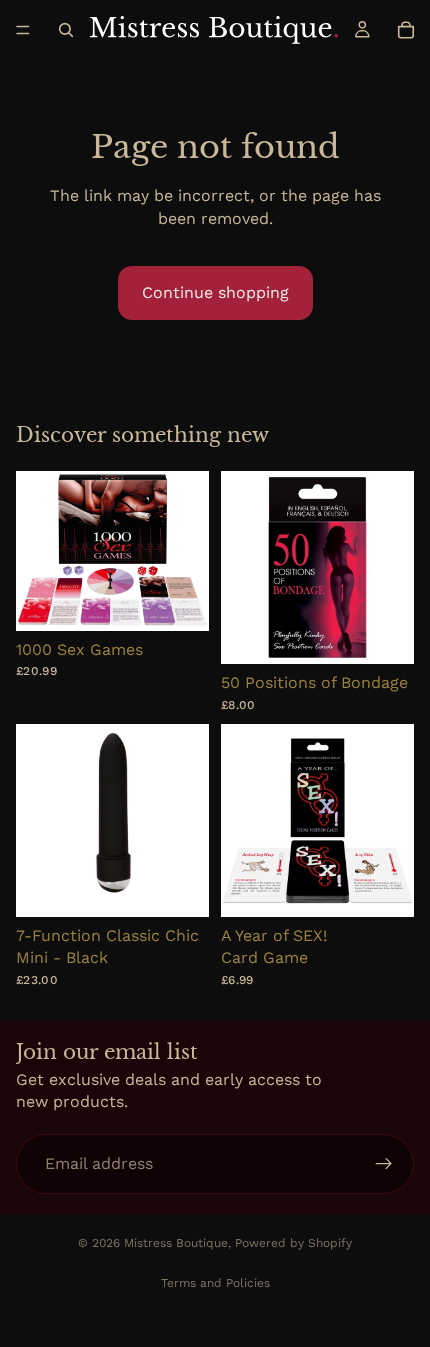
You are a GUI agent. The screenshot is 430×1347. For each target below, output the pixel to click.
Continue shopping (215, 292)
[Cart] (406, 30)
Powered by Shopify (293, 1243)
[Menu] (23, 30)
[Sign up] (384, 1164)
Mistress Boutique (176, 1243)
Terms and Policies (215, 1283)
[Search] (66, 30)
